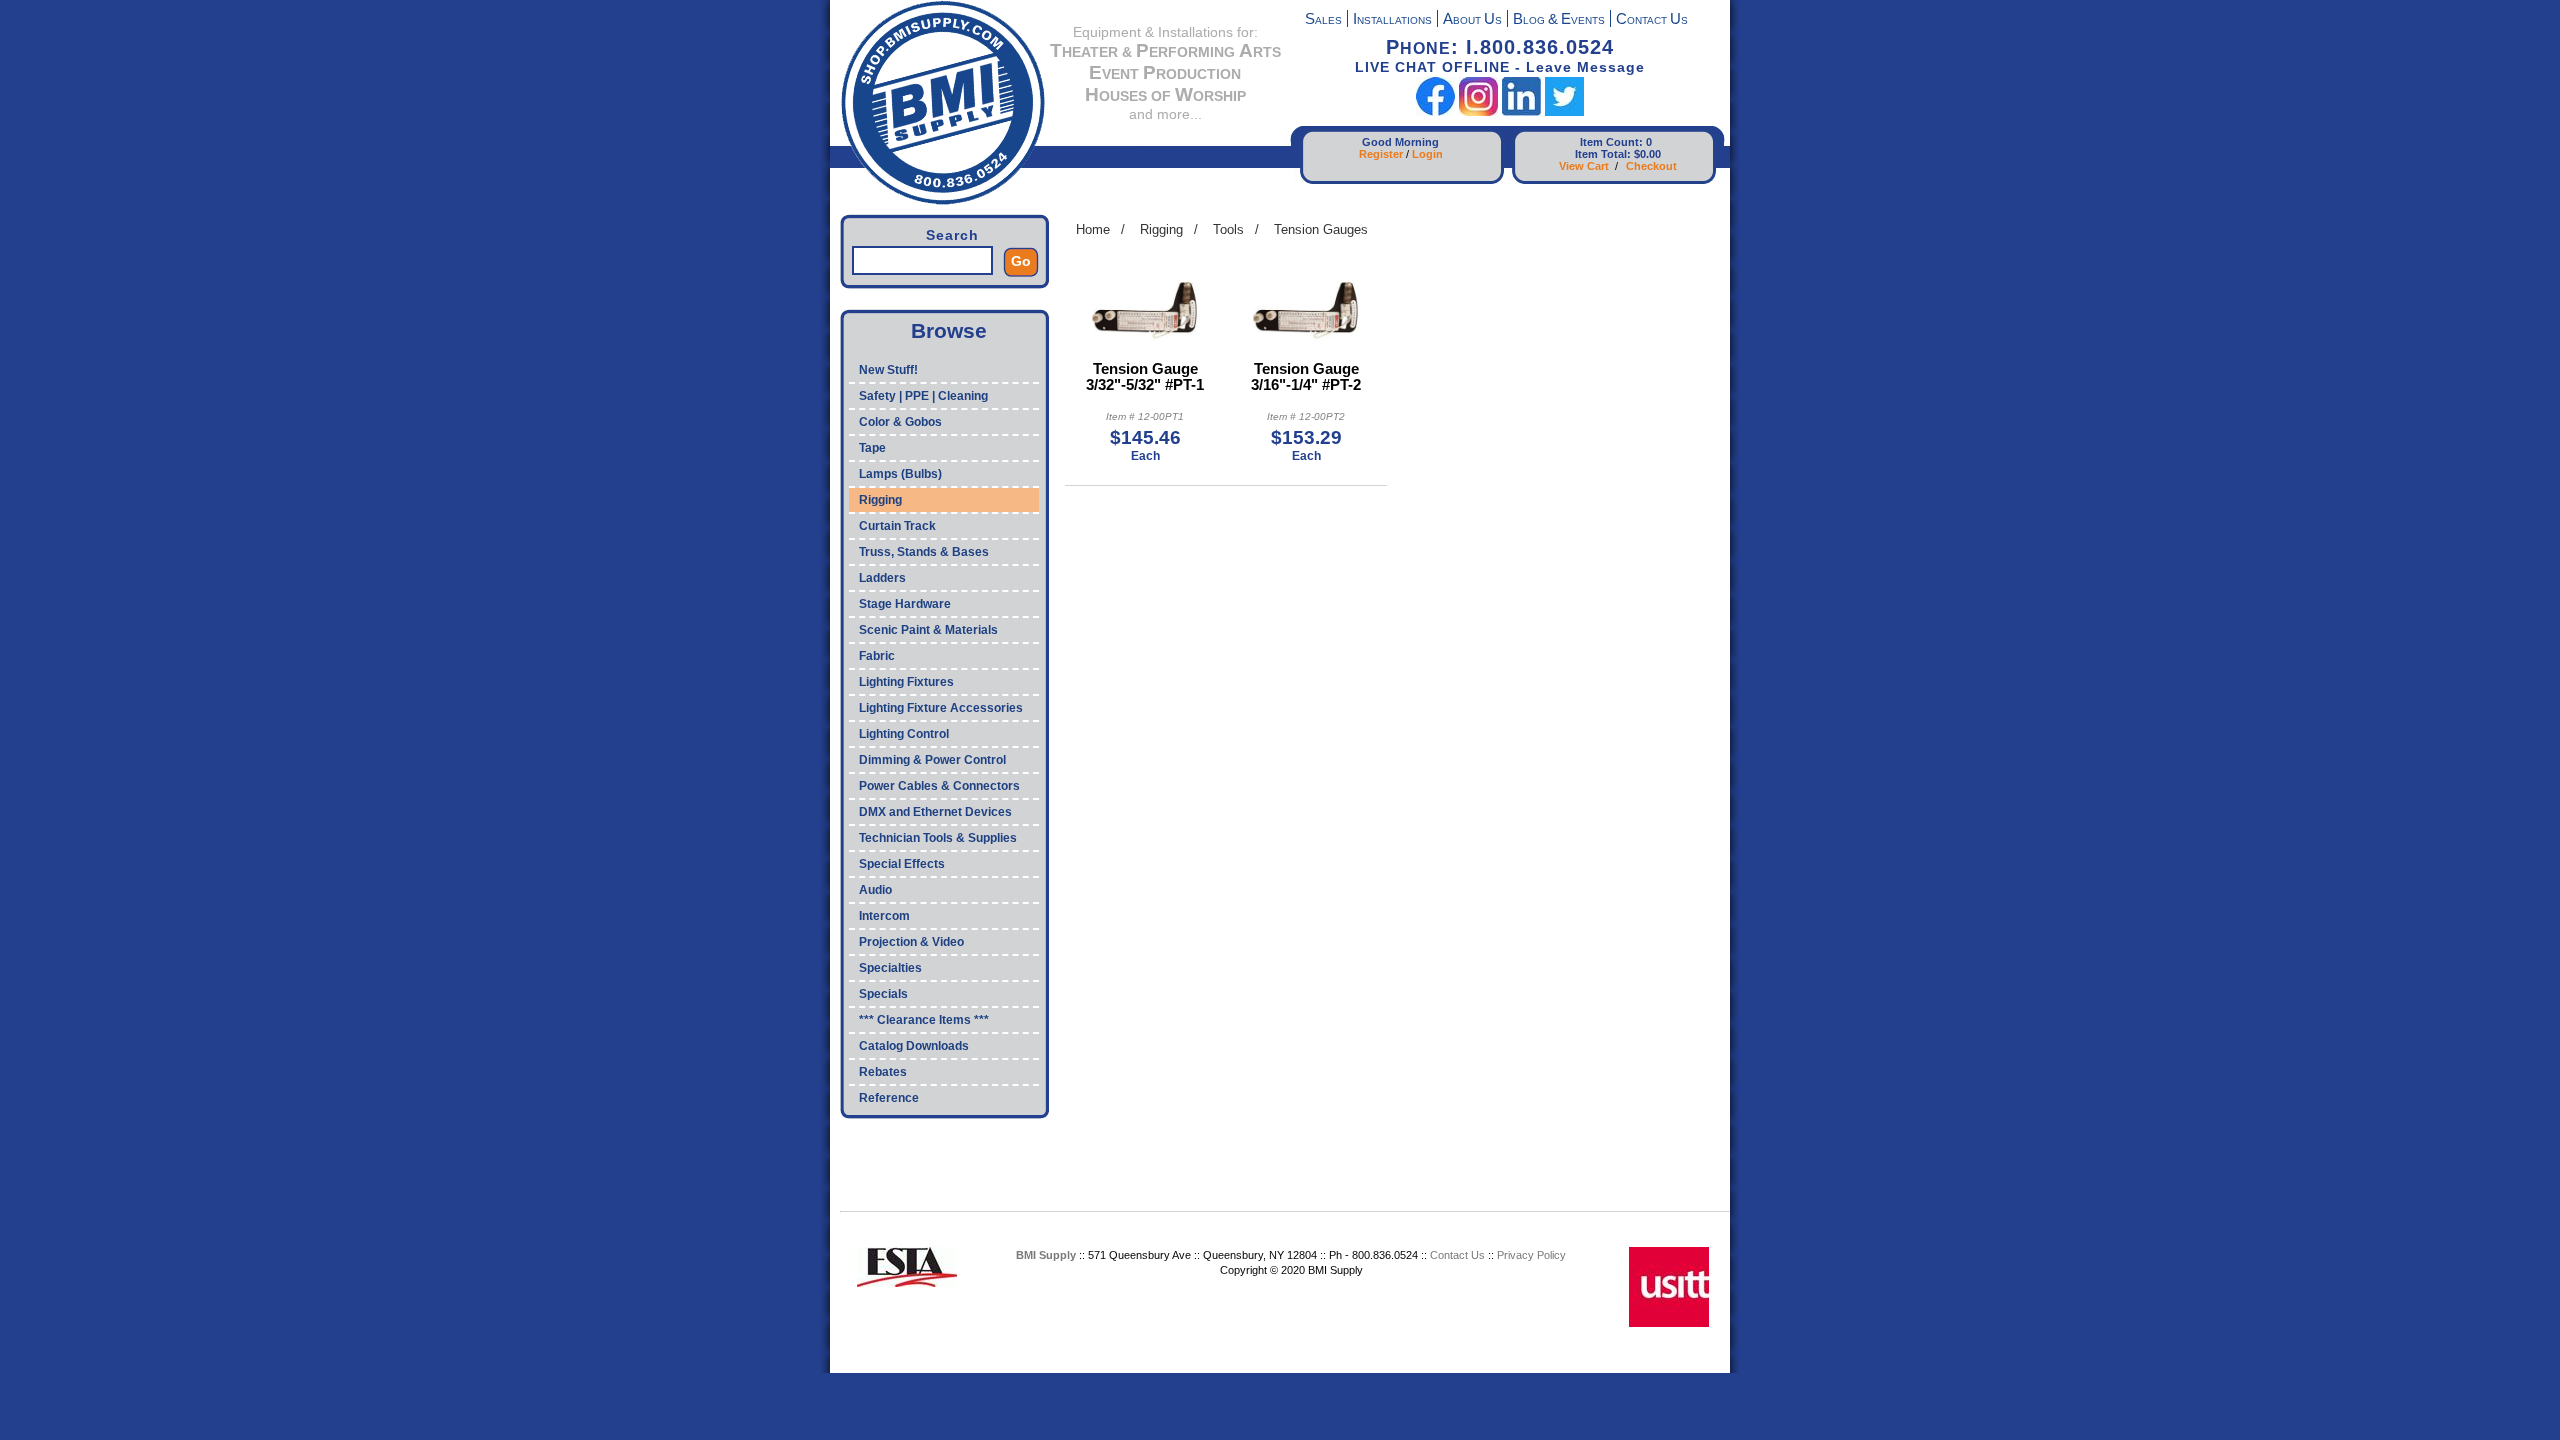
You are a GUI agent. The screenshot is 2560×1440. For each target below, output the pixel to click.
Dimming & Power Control (932, 760)
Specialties (890, 968)
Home (1093, 229)
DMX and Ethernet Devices (935, 812)
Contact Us (1457, 1255)
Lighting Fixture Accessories (941, 708)
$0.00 (1647, 154)
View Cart (1584, 166)
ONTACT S (1652, 20)
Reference (889, 1098)
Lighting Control (904, 734)
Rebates (883, 1072)
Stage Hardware (905, 604)
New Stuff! (888, 370)
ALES (1323, 20)
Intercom (884, 916)
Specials (883, 994)
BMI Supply (1046, 1255)
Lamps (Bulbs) (900, 474)
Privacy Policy (1531, 1255)
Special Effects (902, 864)
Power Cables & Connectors (939, 786)
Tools (1228, 229)
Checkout (1651, 166)
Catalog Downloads (914, 1046)
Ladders (882, 578)
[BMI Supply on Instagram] (1478, 111)
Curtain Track (897, 526)
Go (1021, 261)
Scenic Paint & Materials (928, 630)
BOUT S (1472, 20)
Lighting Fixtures (906, 682)
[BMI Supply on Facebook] (1435, 111)
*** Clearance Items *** (924, 1020)
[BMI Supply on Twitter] (1564, 111)
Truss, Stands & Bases (924, 552)
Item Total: (1603, 154)
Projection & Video (911, 942)
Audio (875, 890)
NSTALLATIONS (1392, 20)
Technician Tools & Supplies (938, 838)
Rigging (880, 500)
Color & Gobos (900, 422)
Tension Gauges (1321, 229)
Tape (872, 448)
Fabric (877, 656)
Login (1427, 154)
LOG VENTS (1559, 20)
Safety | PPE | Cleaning (923, 396)
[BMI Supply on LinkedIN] (1521, 111)
